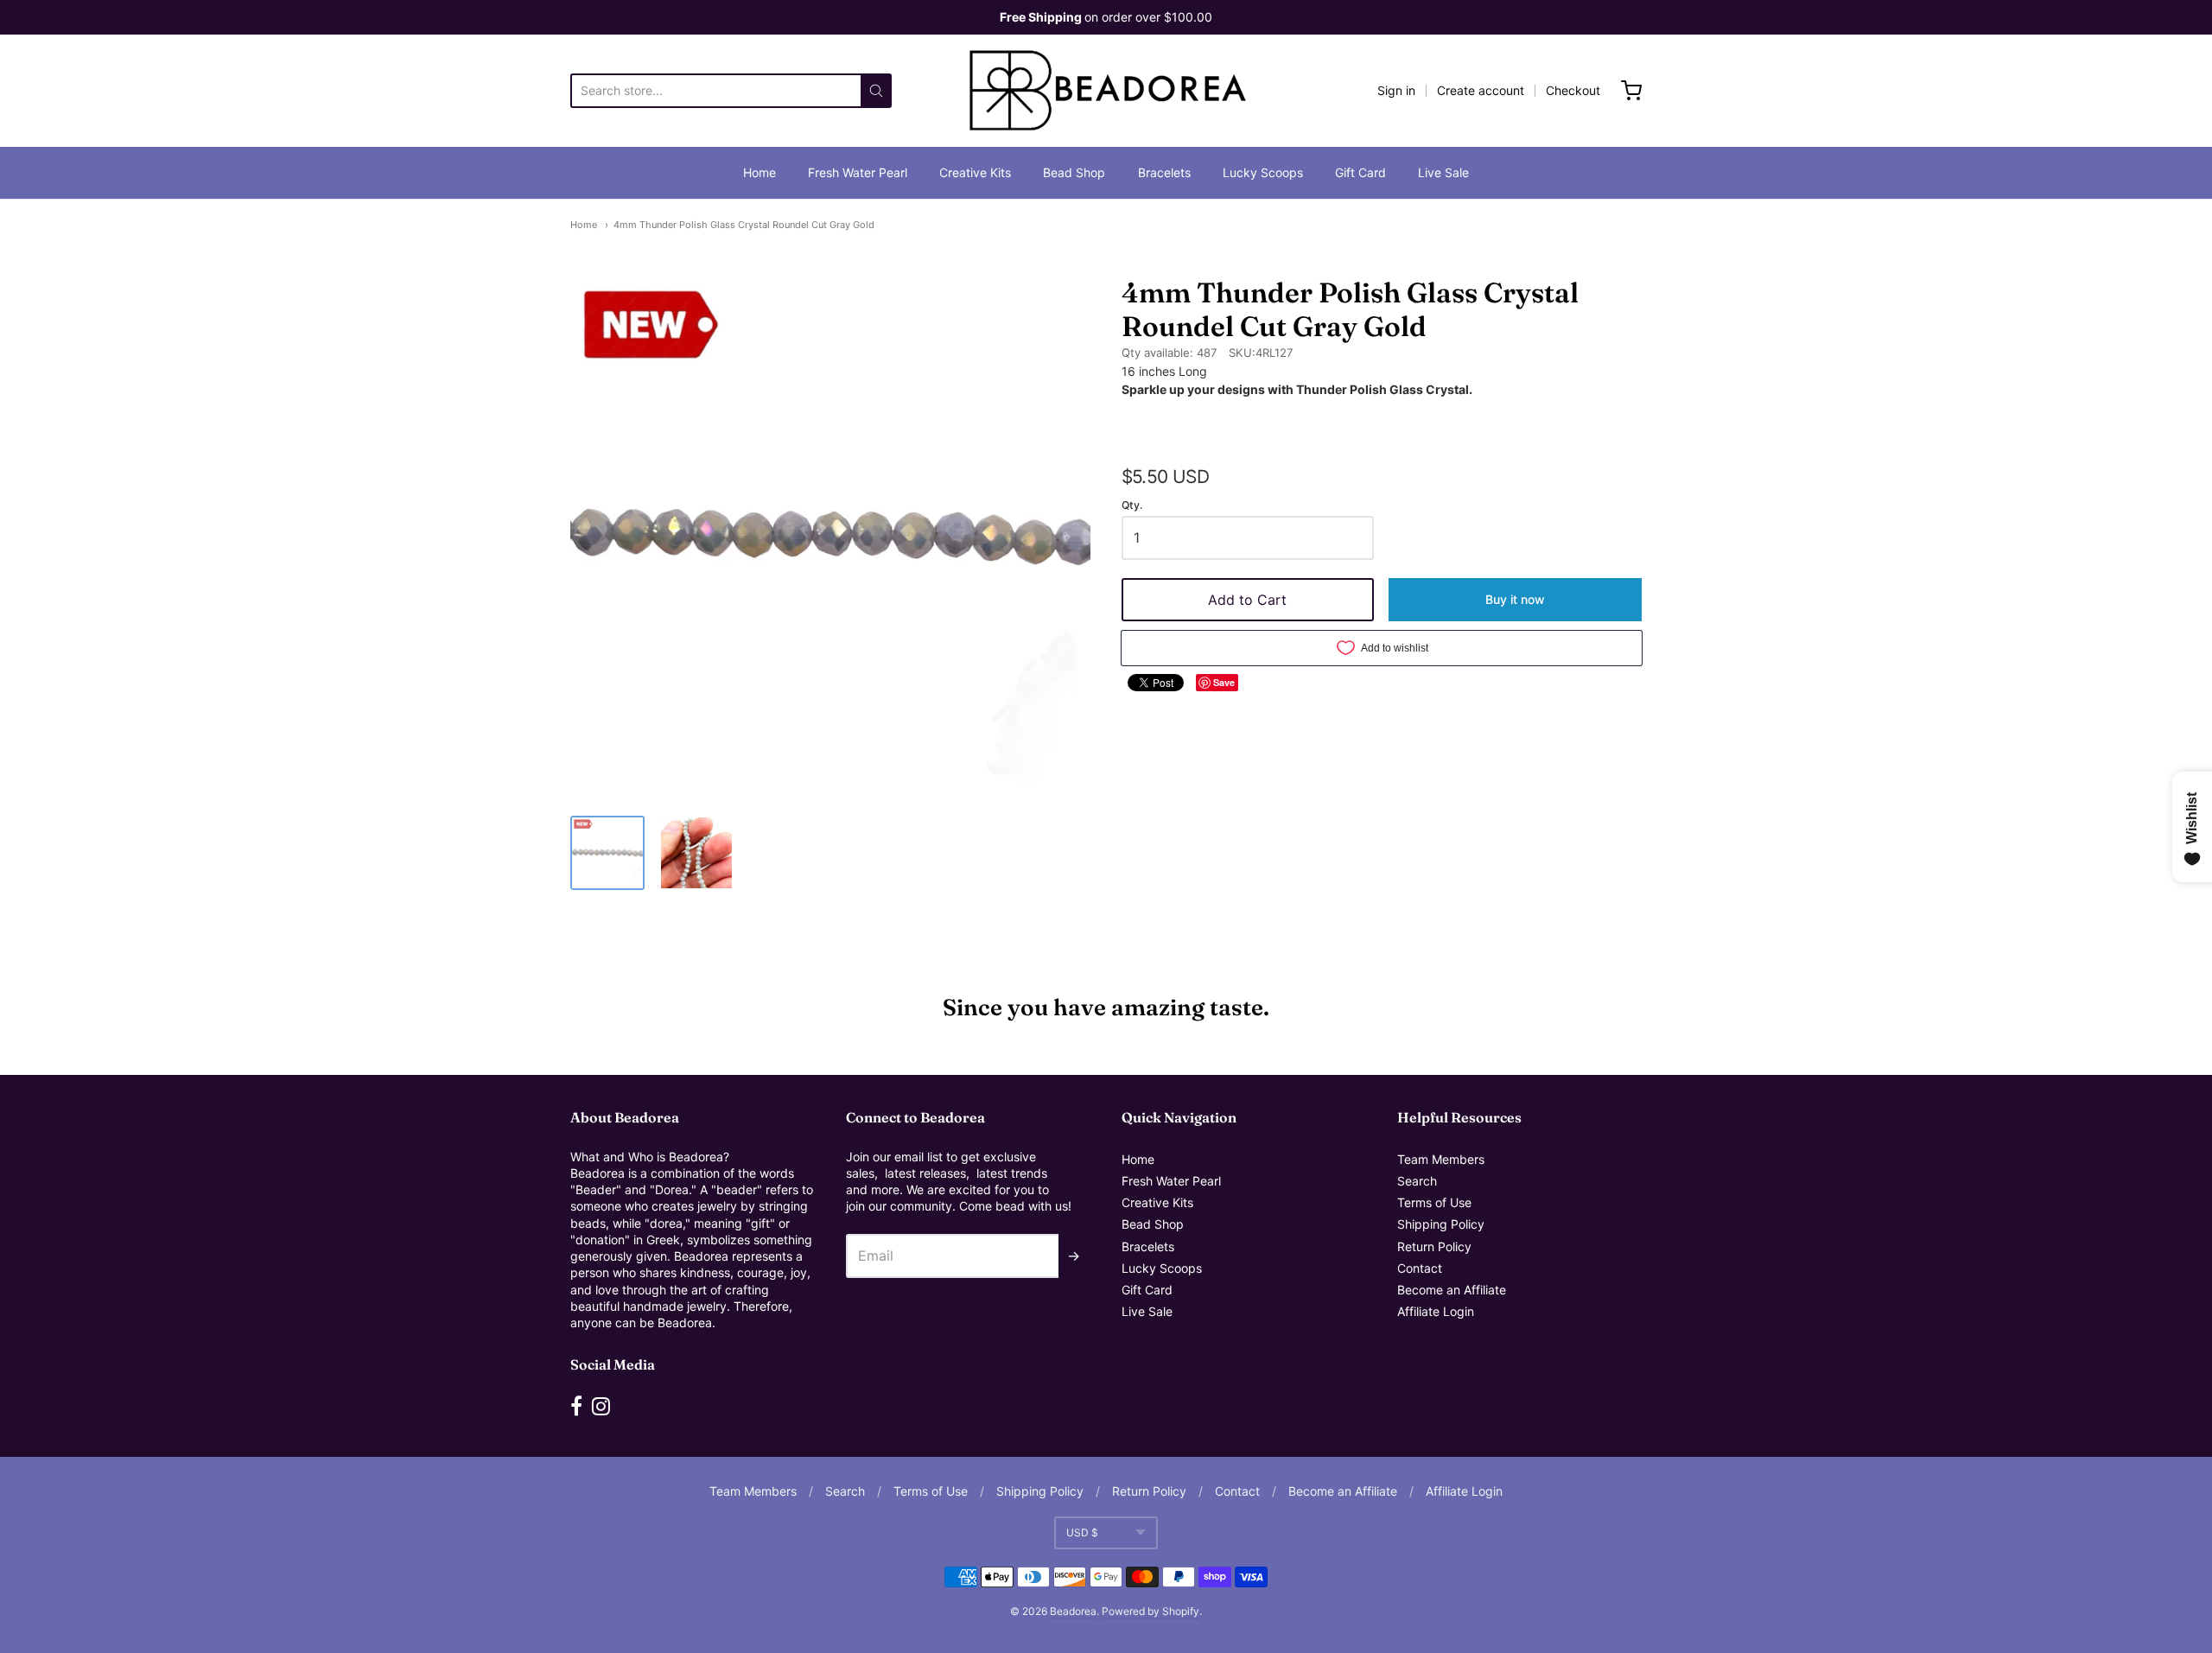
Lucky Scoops (1263, 172)
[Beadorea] (1106, 91)
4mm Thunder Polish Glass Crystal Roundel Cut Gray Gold (744, 225)
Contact (1420, 1268)
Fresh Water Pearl (858, 172)
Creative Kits (975, 172)
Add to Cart (1247, 600)
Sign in (1396, 90)
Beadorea (1073, 1611)
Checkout (1573, 90)
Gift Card (1360, 172)
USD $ (1082, 1532)
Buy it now (1515, 599)
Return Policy (1434, 1246)
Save (1224, 682)
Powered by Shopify (1150, 1611)
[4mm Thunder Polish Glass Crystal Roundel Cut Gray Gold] (607, 853)
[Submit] (876, 91)
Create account (1481, 90)
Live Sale (1443, 172)
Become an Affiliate (1452, 1290)
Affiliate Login (1436, 1311)
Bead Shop (1074, 172)
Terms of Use (1434, 1202)
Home (760, 172)
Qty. (1132, 505)
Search (1417, 1181)
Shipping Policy (1441, 1224)
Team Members (1441, 1159)
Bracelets (1164, 172)
